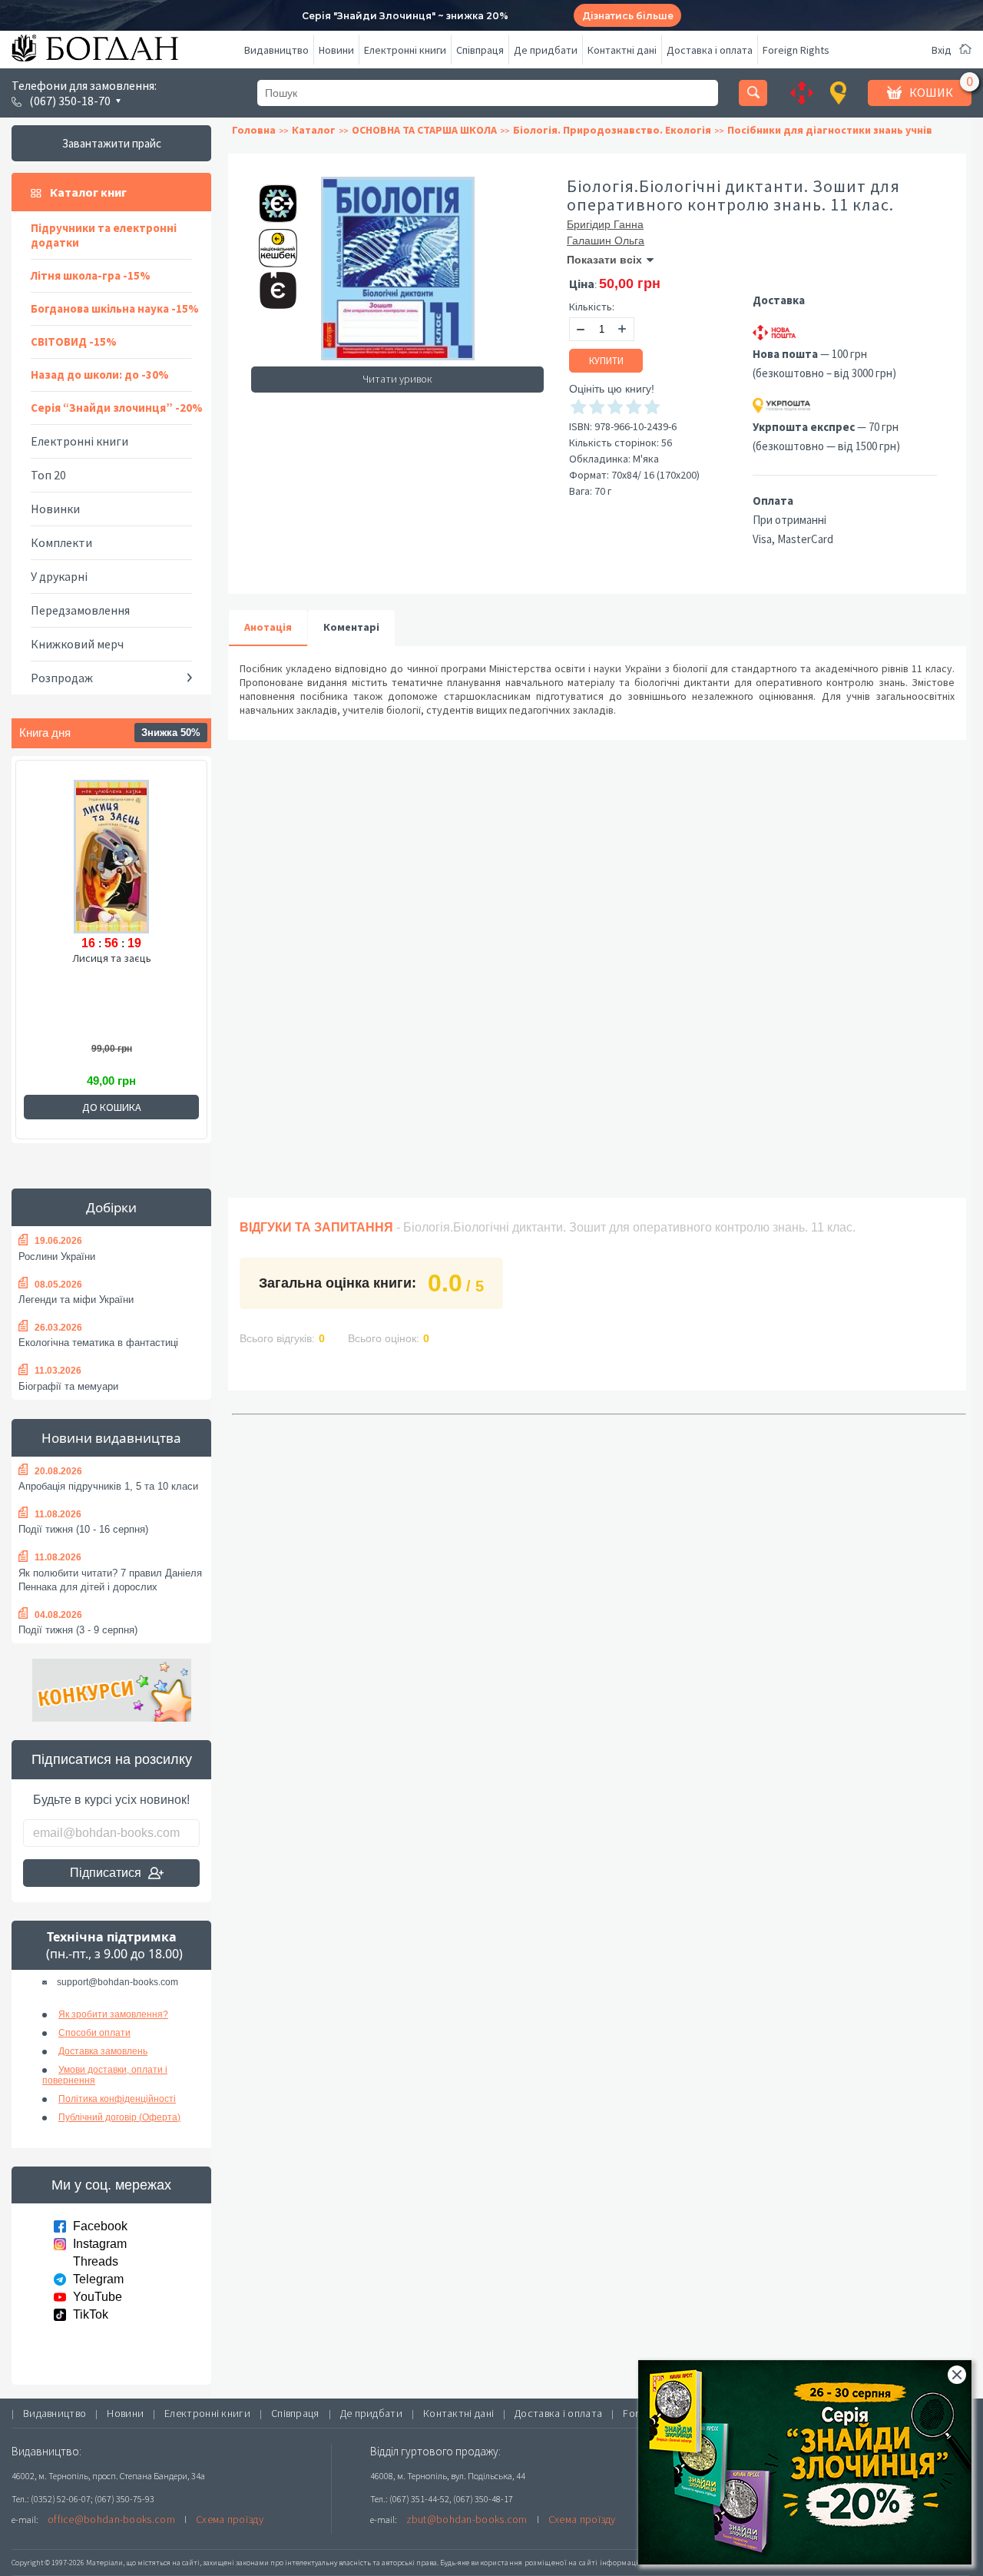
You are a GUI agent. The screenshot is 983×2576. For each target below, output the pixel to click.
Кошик (931, 92)
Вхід (942, 50)
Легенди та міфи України (76, 1300)
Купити (606, 361)
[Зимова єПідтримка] (270, 197)
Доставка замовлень (103, 2051)
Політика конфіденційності (117, 2099)
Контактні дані (622, 50)
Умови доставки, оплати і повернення (105, 2075)
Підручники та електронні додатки (104, 235)
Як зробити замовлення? (113, 2014)
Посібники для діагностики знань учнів (830, 130)
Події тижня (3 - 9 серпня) (78, 1630)
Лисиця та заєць (112, 958)
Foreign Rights (796, 50)
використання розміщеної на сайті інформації (556, 2563)
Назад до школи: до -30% (100, 375)
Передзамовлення (80, 610)
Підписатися (106, 1873)
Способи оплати (94, 2033)
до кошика (112, 1107)
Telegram (98, 2279)
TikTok (91, 2314)
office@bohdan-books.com (111, 2519)
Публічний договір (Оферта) (119, 2117)
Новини (336, 50)
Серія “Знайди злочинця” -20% (117, 408)
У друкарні (59, 576)
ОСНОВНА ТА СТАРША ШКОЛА (424, 130)
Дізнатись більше (628, 16)
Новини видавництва (111, 1438)
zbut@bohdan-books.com (467, 2519)
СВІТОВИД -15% (74, 341)
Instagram (100, 2244)
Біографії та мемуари (68, 1386)
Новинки (55, 509)
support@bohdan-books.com (117, 1982)
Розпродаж (62, 678)
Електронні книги (405, 50)
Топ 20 (48, 475)
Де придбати (546, 50)
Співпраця (480, 50)
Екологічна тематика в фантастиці (98, 1343)
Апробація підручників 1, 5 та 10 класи (108, 1486)
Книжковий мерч (77, 644)
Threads (96, 2261)
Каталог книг (88, 192)
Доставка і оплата (710, 50)
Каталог (314, 130)
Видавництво (276, 50)
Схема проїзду (230, 2519)
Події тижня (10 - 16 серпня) (83, 1529)
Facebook (100, 2226)
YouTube (98, 2297)
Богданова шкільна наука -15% (115, 308)
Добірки (111, 1207)
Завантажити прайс (112, 143)
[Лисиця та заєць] (111, 854)
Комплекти (61, 542)
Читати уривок (397, 379)
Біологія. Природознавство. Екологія (612, 130)
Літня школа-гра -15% (91, 275)
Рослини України (57, 1257)
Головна (254, 130)
